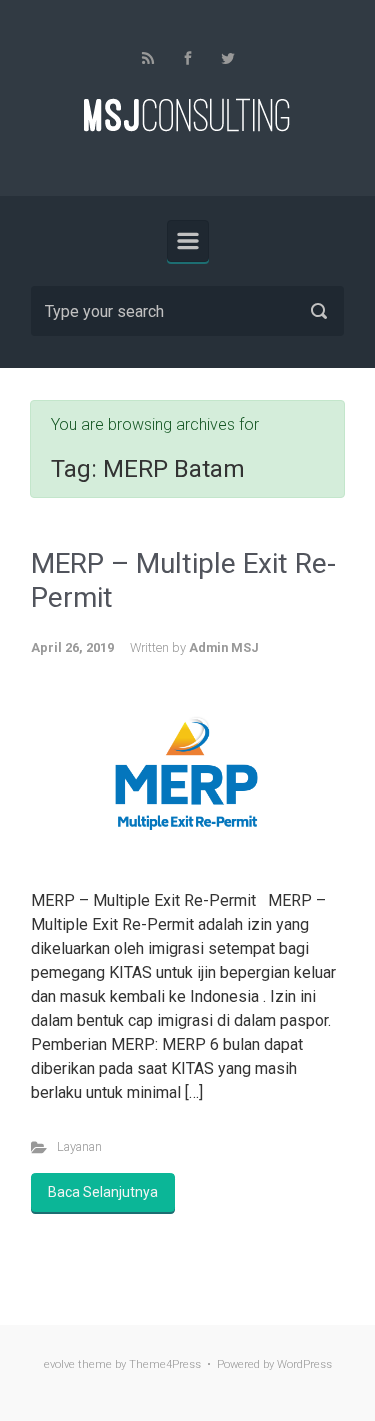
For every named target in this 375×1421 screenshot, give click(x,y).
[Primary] (188, 241)
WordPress (304, 1364)
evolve (59, 1364)
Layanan (79, 1146)
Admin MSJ (224, 647)
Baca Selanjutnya (103, 1192)
